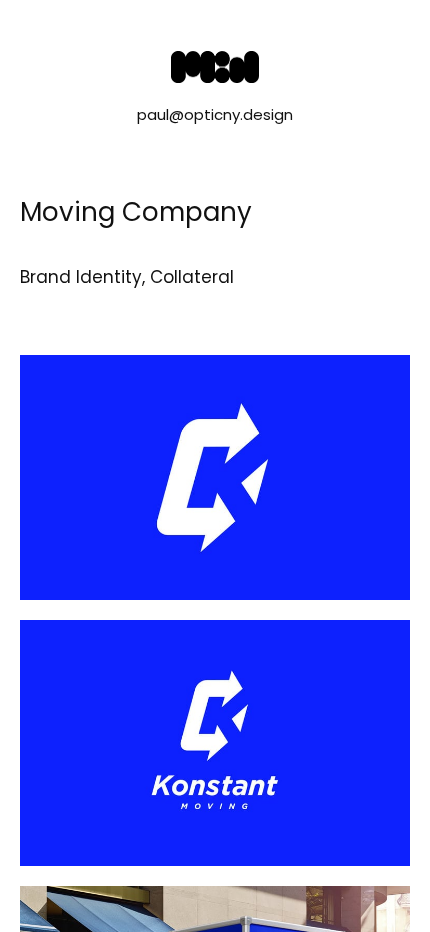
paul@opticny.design (215, 114)
